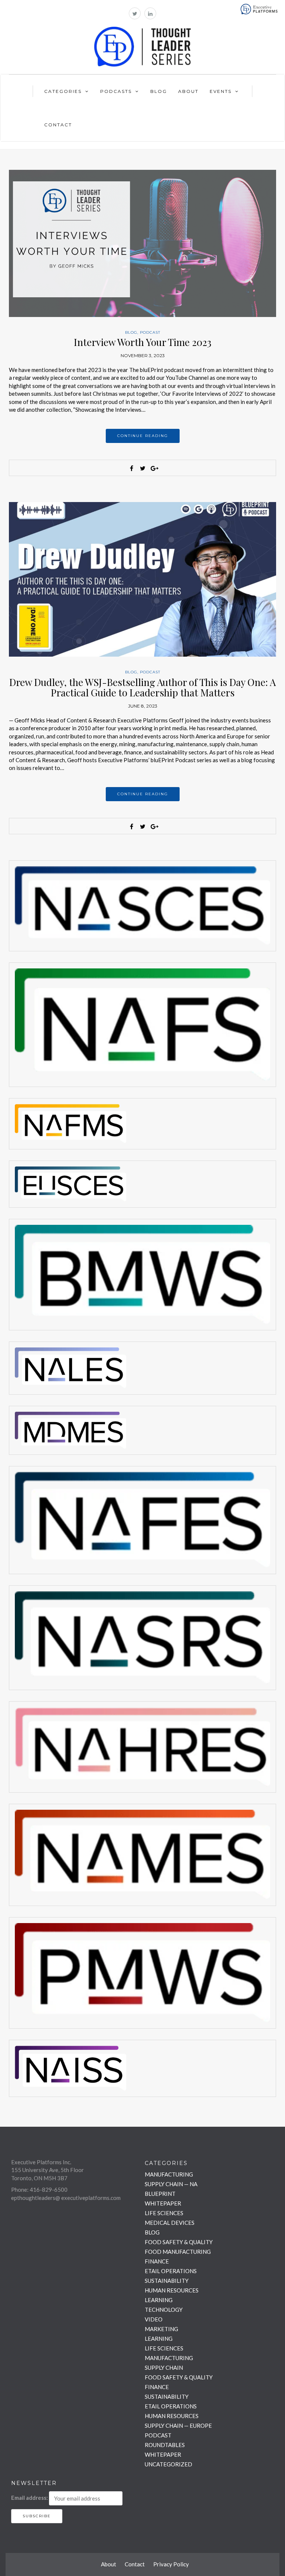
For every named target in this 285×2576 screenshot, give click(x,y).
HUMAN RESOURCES (172, 2290)
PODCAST (150, 332)
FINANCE (157, 2261)
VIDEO (154, 2319)
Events (221, 91)
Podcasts (116, 91)
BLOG (131, 332)
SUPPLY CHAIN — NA (171, 2184)
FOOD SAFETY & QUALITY (179, 2242)
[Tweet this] (142, 468)
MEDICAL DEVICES (170, 2223)
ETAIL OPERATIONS (171, 2271)
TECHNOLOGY (164, 2310)
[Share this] (131, 468)
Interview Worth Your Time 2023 (143, 342)
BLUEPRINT (160, 2194)
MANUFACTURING (169, 2174)
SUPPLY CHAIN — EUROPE (178, 2425)
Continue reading (143, 436)
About (188, 91)
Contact (58, 125)
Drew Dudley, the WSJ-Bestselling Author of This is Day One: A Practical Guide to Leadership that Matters (142, 687)
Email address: (30, 2498)
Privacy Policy (171, 2564)
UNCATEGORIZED (168, 2464)
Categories (63, 91)
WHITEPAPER (163, 2203)
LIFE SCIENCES (164, 2213)
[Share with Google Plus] (154, 468)
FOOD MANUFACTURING (178, 2252)
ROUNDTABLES (165, 2445)
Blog (159, 91)
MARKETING (161, 2329)
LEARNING (159, 2300)
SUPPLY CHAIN (164, 2368)
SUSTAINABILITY (167, 2281)
